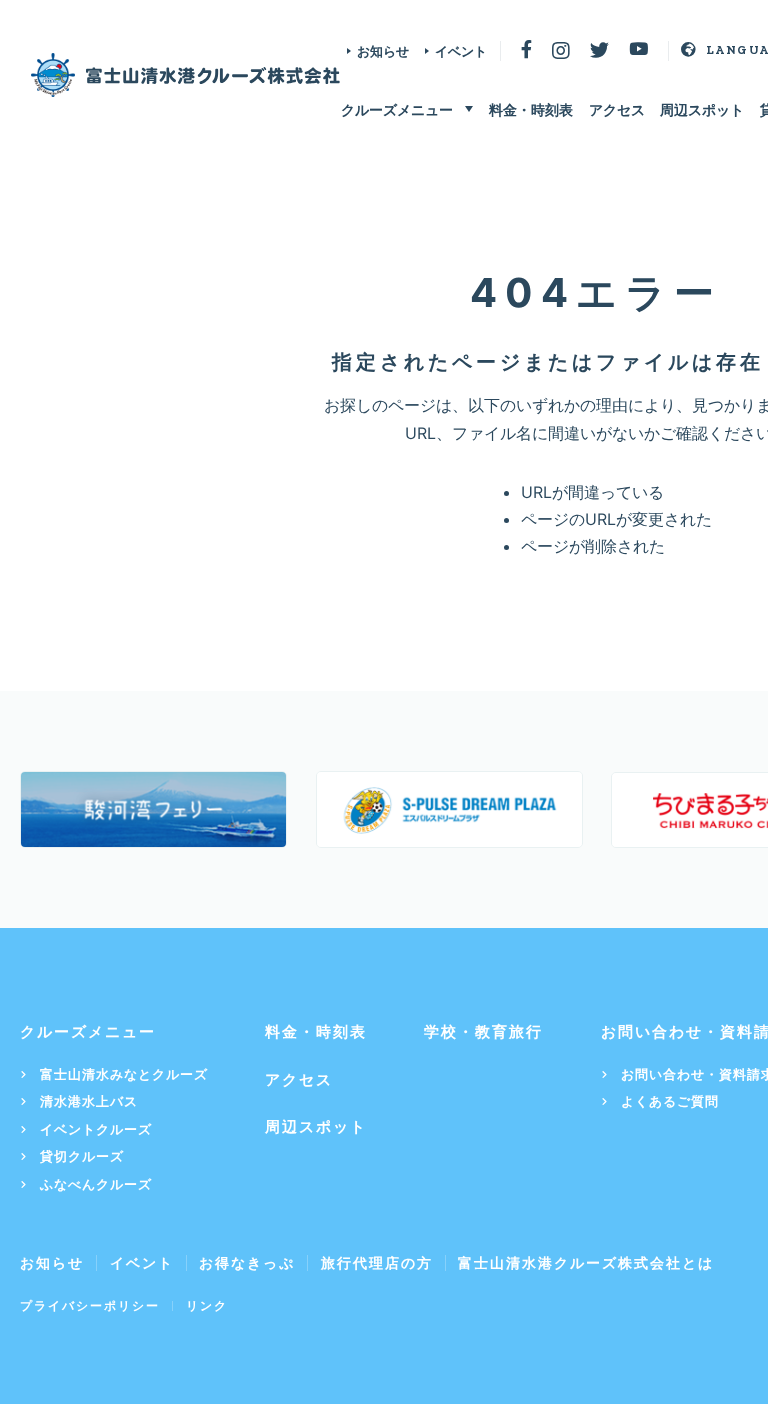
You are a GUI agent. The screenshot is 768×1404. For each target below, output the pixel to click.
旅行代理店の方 (377, 1262)
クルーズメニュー (397, 109)
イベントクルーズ (96, 1129)
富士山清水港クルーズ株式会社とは (586, 1262)
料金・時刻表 (531, 109)
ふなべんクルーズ (96, 1184)
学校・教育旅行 (483, 1031)
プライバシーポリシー (90, 1305)
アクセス (617, 109)
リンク (207, 1305)
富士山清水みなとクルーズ (124, 1074)
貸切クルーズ (82, 1156)
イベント (461, 51)
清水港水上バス (89, 1101)
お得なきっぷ (247, 1262)
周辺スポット (702, 109)
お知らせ (383, 51)
